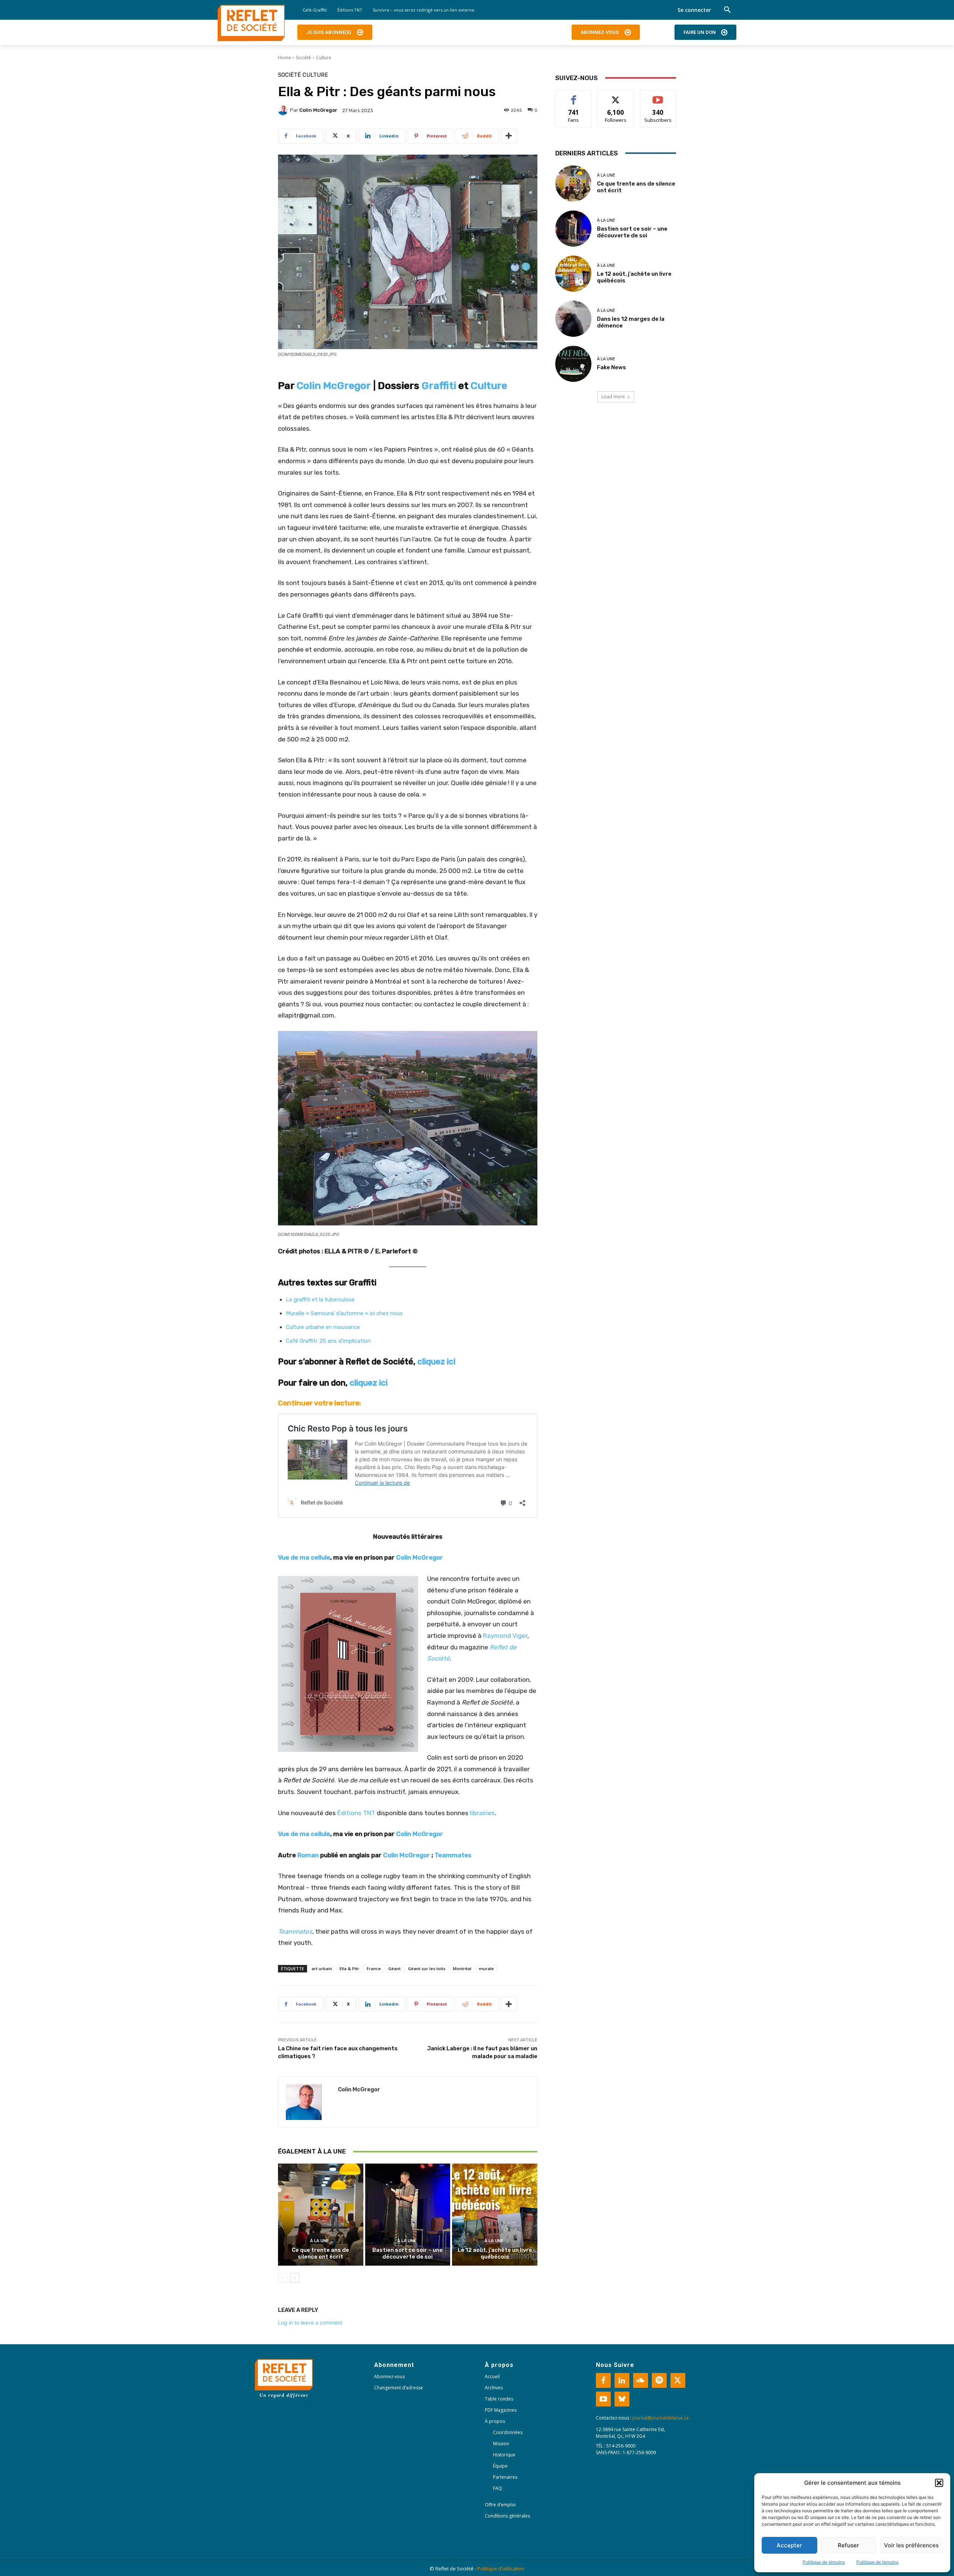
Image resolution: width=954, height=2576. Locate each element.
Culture (324, 58)
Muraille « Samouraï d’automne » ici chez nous (344, 1313)
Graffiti (439, 386)
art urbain (322, 1969)
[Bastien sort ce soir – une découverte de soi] (408, 2215)
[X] (678, 2380)
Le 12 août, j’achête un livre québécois (495, 2253)
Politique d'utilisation (501, 2569)
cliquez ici (436, 1362)
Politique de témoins (824, 2562)
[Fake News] (573, 364)
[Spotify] (659, 2380)
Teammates (453, 1855)
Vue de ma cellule (304, 1557)
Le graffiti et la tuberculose (320, 1300)
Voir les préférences (911, 2545)
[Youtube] (603, 2399)
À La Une (320, 2241)
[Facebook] (603, 2380)
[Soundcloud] (641, 2380)
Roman (308, 1855)
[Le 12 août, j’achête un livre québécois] (495, 2215)
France (374, 1969)
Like (574, 96)
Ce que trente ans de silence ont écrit (320, 2253)
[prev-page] (283, 2278)
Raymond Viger (505, 1636)
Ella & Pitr (349, 1969)
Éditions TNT (356, 1813)
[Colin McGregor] (284, 110)
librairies (482, 1813)
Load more (613, 397)
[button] (939, 2483)
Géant (394, 1969)
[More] (509, 136)
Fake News (612, 367)
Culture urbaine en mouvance (323, 1327)
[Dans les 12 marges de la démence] (573, 319)
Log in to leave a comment (310, 2322)
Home (285, 58)
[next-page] (295, 2278)
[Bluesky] (622, 2399)
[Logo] (251, 23)
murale (486, 1969)
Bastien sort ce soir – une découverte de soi (407, 2253)
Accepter (789, 2545)
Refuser (848, 2545)
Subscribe (658, 96)
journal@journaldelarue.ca (661, 2418)
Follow (616, 96)
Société (304, 58)
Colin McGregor (318, 110)
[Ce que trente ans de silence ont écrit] (321, 2215)
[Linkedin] (622, 2380)
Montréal (462, 1969)
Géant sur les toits (427, 1969)
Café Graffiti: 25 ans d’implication (328, 1341)
